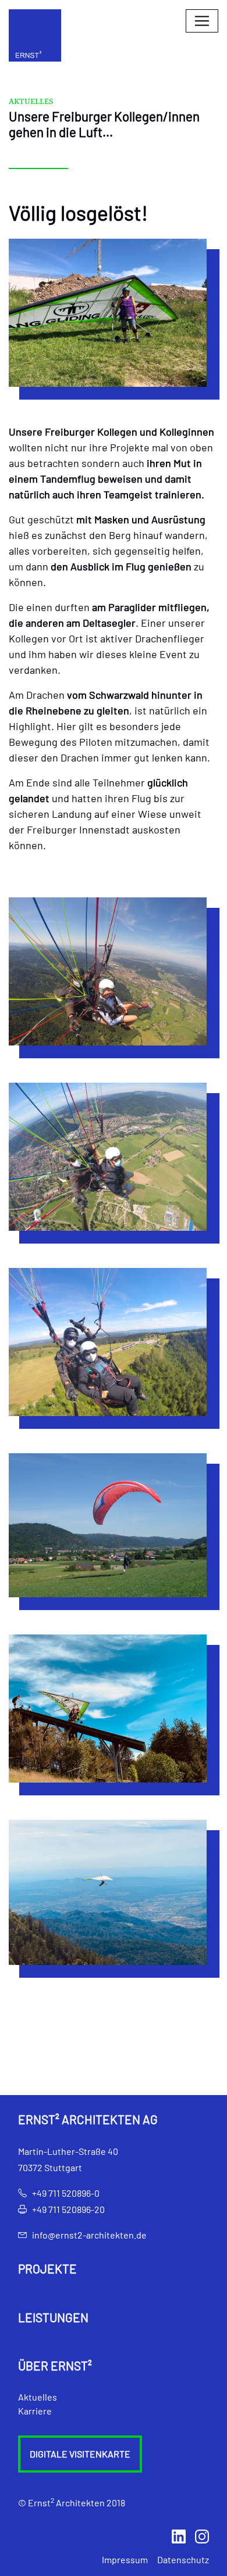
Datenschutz (183, 2559)
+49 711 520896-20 (68, 2209)
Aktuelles (38, 2397)
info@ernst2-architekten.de (89, 2235)
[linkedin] (179, 2535)
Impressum (125, 2559)
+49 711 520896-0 (66, 2193)
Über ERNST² (55, 2366)
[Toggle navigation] (202, 21)
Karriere (35, 2411)
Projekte (47, 2269)
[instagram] (202, 2535)
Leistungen (53, 2318)
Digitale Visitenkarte (80, 2454)
